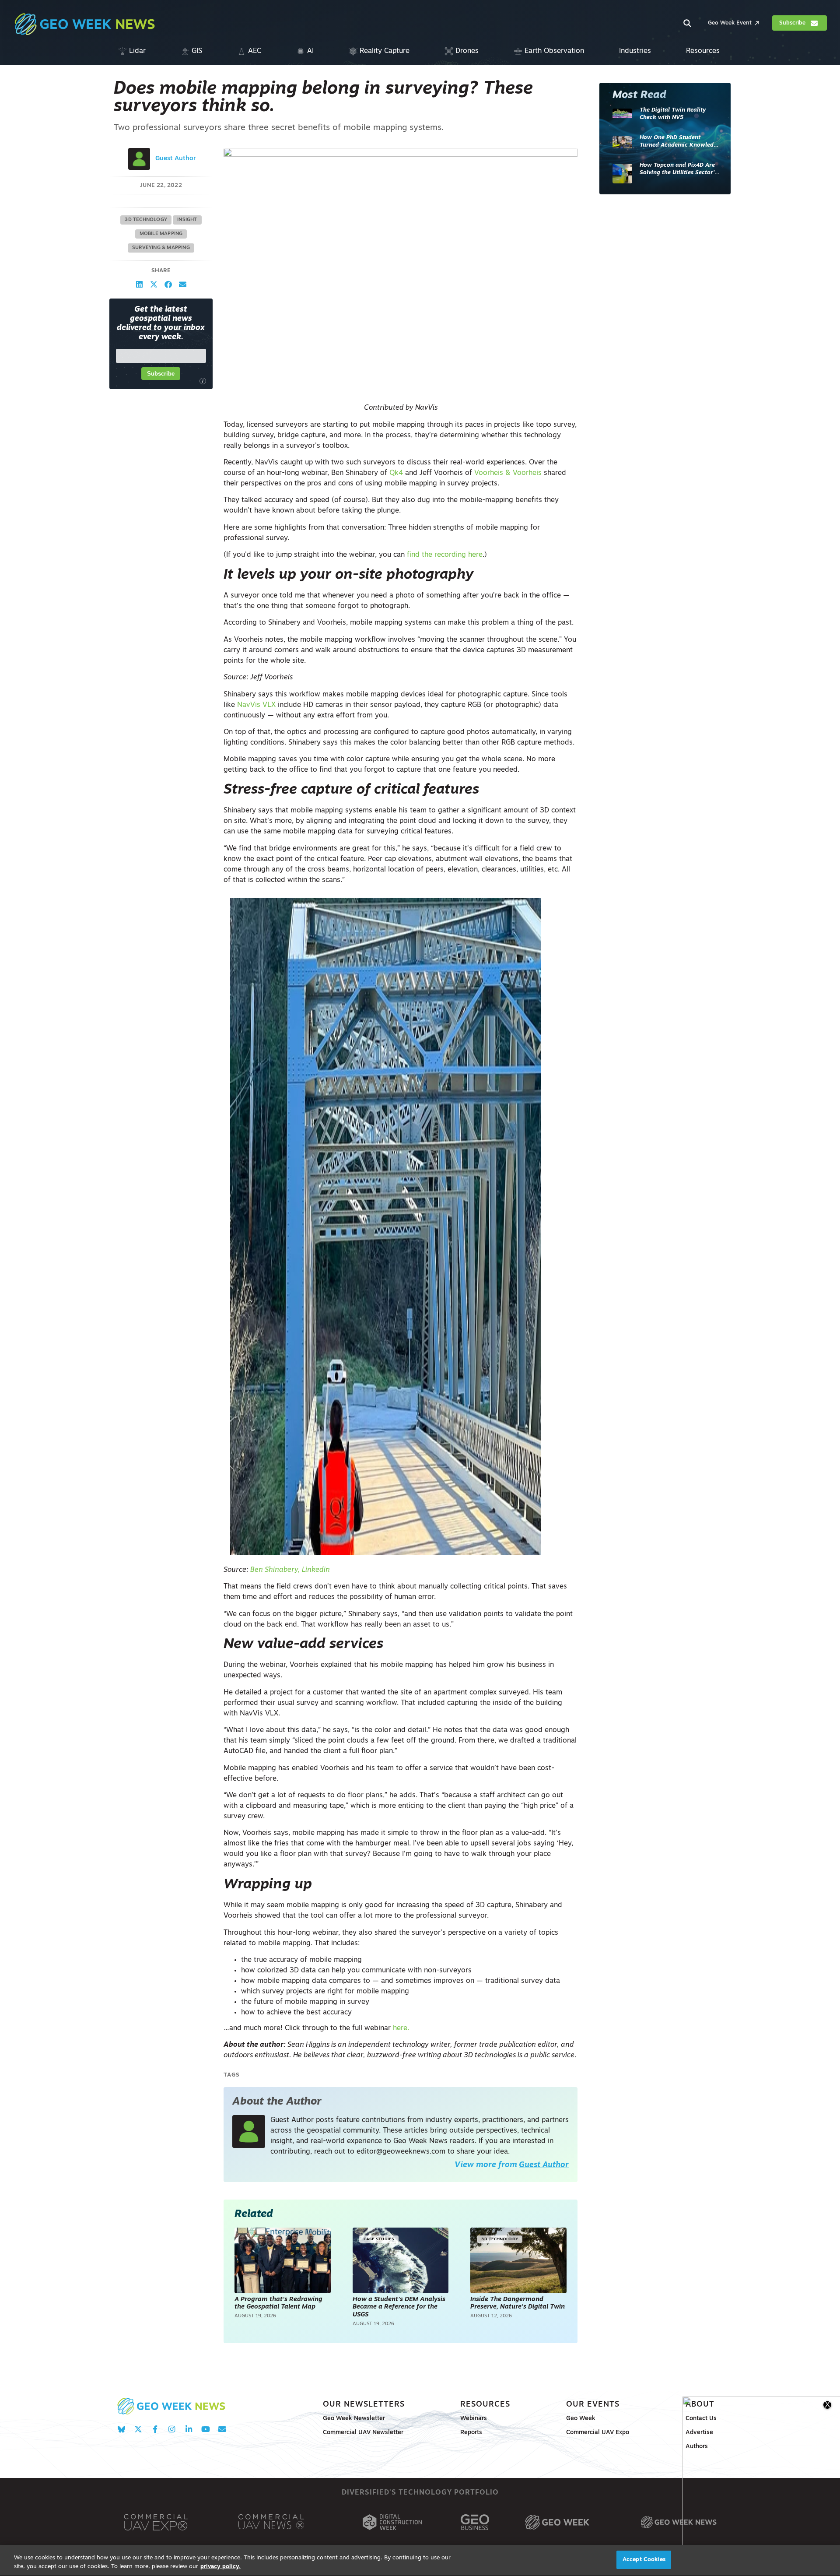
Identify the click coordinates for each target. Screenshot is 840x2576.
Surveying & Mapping (161, 248)
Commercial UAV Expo (598, 2433)
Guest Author (176, 159)
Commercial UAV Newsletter (363, 2433)
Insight (187, 220)
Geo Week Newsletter (354, 2419)
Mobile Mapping (161, 234)
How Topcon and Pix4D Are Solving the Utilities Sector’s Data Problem (678, 170)
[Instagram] (172, 2429)
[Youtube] (205, 2429)
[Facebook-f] (155, 2429)
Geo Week (581, 2419)
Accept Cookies (644, 2560)
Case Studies (379, 2239)
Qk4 (396, 473)
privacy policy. (220, 2567)
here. (401, 2028)
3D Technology (146, 220)
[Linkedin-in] (189, 2429)
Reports (471, 2433)
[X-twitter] (138, 2429)
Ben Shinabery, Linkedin (290, 1570)
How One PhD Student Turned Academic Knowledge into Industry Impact (680, 142)
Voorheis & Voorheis (508, 473)
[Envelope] (222, 2429)
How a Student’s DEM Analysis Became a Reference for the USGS (399, 2307)
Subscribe (161, 374)
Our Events (593, 2405)
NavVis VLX (256, 705)
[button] (139, 284)
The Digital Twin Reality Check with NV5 (673, 114)
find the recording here (445, 555)
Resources (485, 2405)
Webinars (474, 2419)
